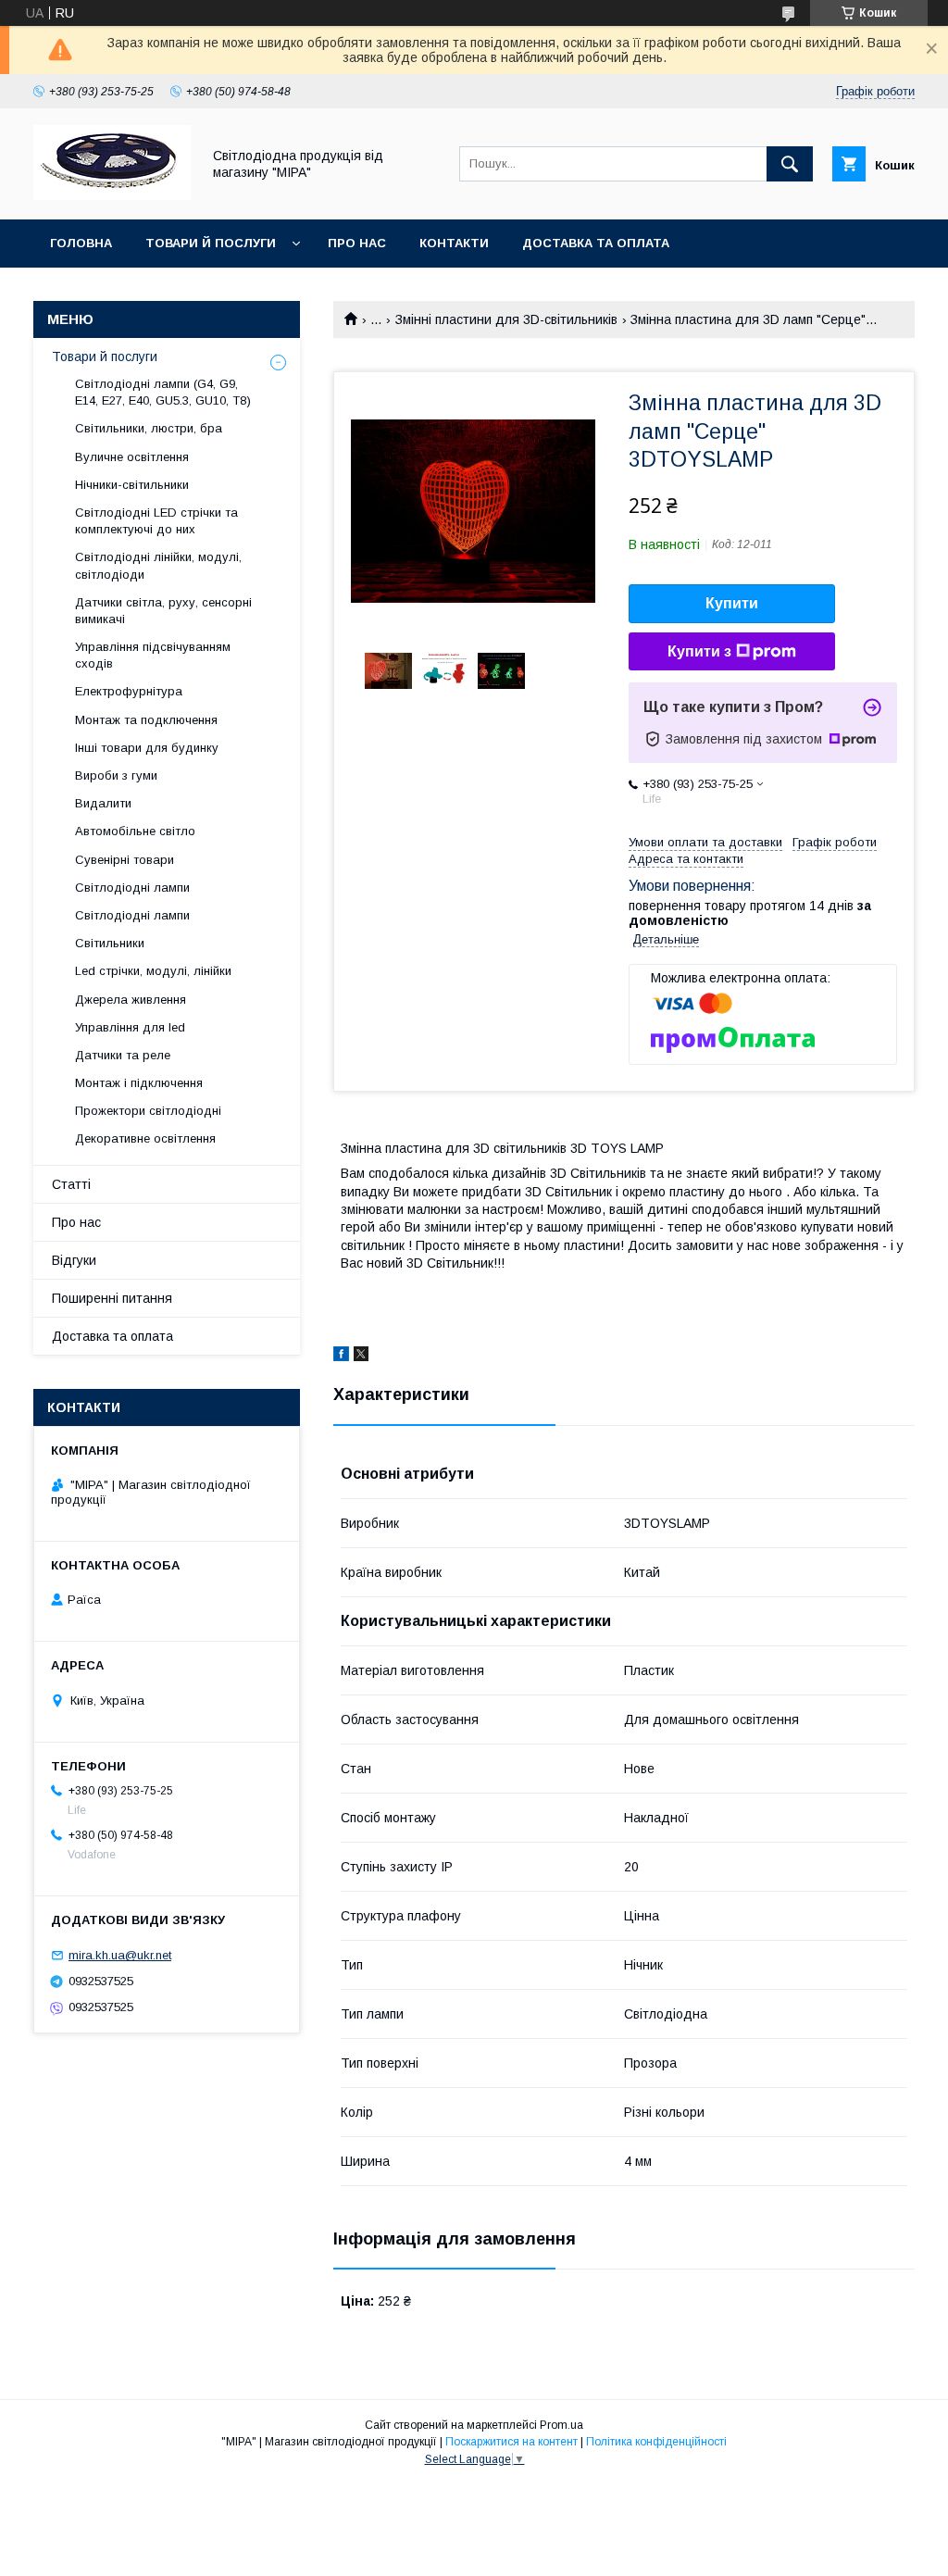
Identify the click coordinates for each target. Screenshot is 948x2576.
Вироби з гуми (116, 775)
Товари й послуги (211, 243)
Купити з (699, 651)
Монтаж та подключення (146, 720)
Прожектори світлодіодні (148, 1111)
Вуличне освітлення (132, 457)
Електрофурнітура (129, 691)
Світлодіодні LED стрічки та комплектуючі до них (156, 521)
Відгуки (74, 1260)
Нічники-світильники (132, 485)
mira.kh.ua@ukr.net (120, 1955)
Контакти (454, 243)
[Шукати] (790, 164)
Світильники (110, 943)
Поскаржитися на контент (511, 2442)
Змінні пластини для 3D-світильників (506, 319)
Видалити (103, 803)
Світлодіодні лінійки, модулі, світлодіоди (158, 565)
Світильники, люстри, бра (149, 428)
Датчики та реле (123, 1055)
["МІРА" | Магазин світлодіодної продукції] (112, 195)
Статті (71, 1184)
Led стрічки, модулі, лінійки (153, 971)
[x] (361, 1357)
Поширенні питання (112, 1298)
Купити (732, 603)
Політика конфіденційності (656, 2442)
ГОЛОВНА (81, 243)
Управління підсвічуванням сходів (153, 655)
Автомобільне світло (135, 831)
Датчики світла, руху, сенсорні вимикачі (163, 611)
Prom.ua (561, 2425)
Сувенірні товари (125, 860)
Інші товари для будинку (147, 748)
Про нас (357, 243)
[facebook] (341, 1357)
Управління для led (130, 1027)
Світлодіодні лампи (132, 888)
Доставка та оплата (596, 243)
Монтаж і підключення (139, 1083)
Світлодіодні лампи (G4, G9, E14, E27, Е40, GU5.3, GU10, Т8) (163, 392)
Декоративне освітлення (145, 1138)
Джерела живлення (131, 1000)
